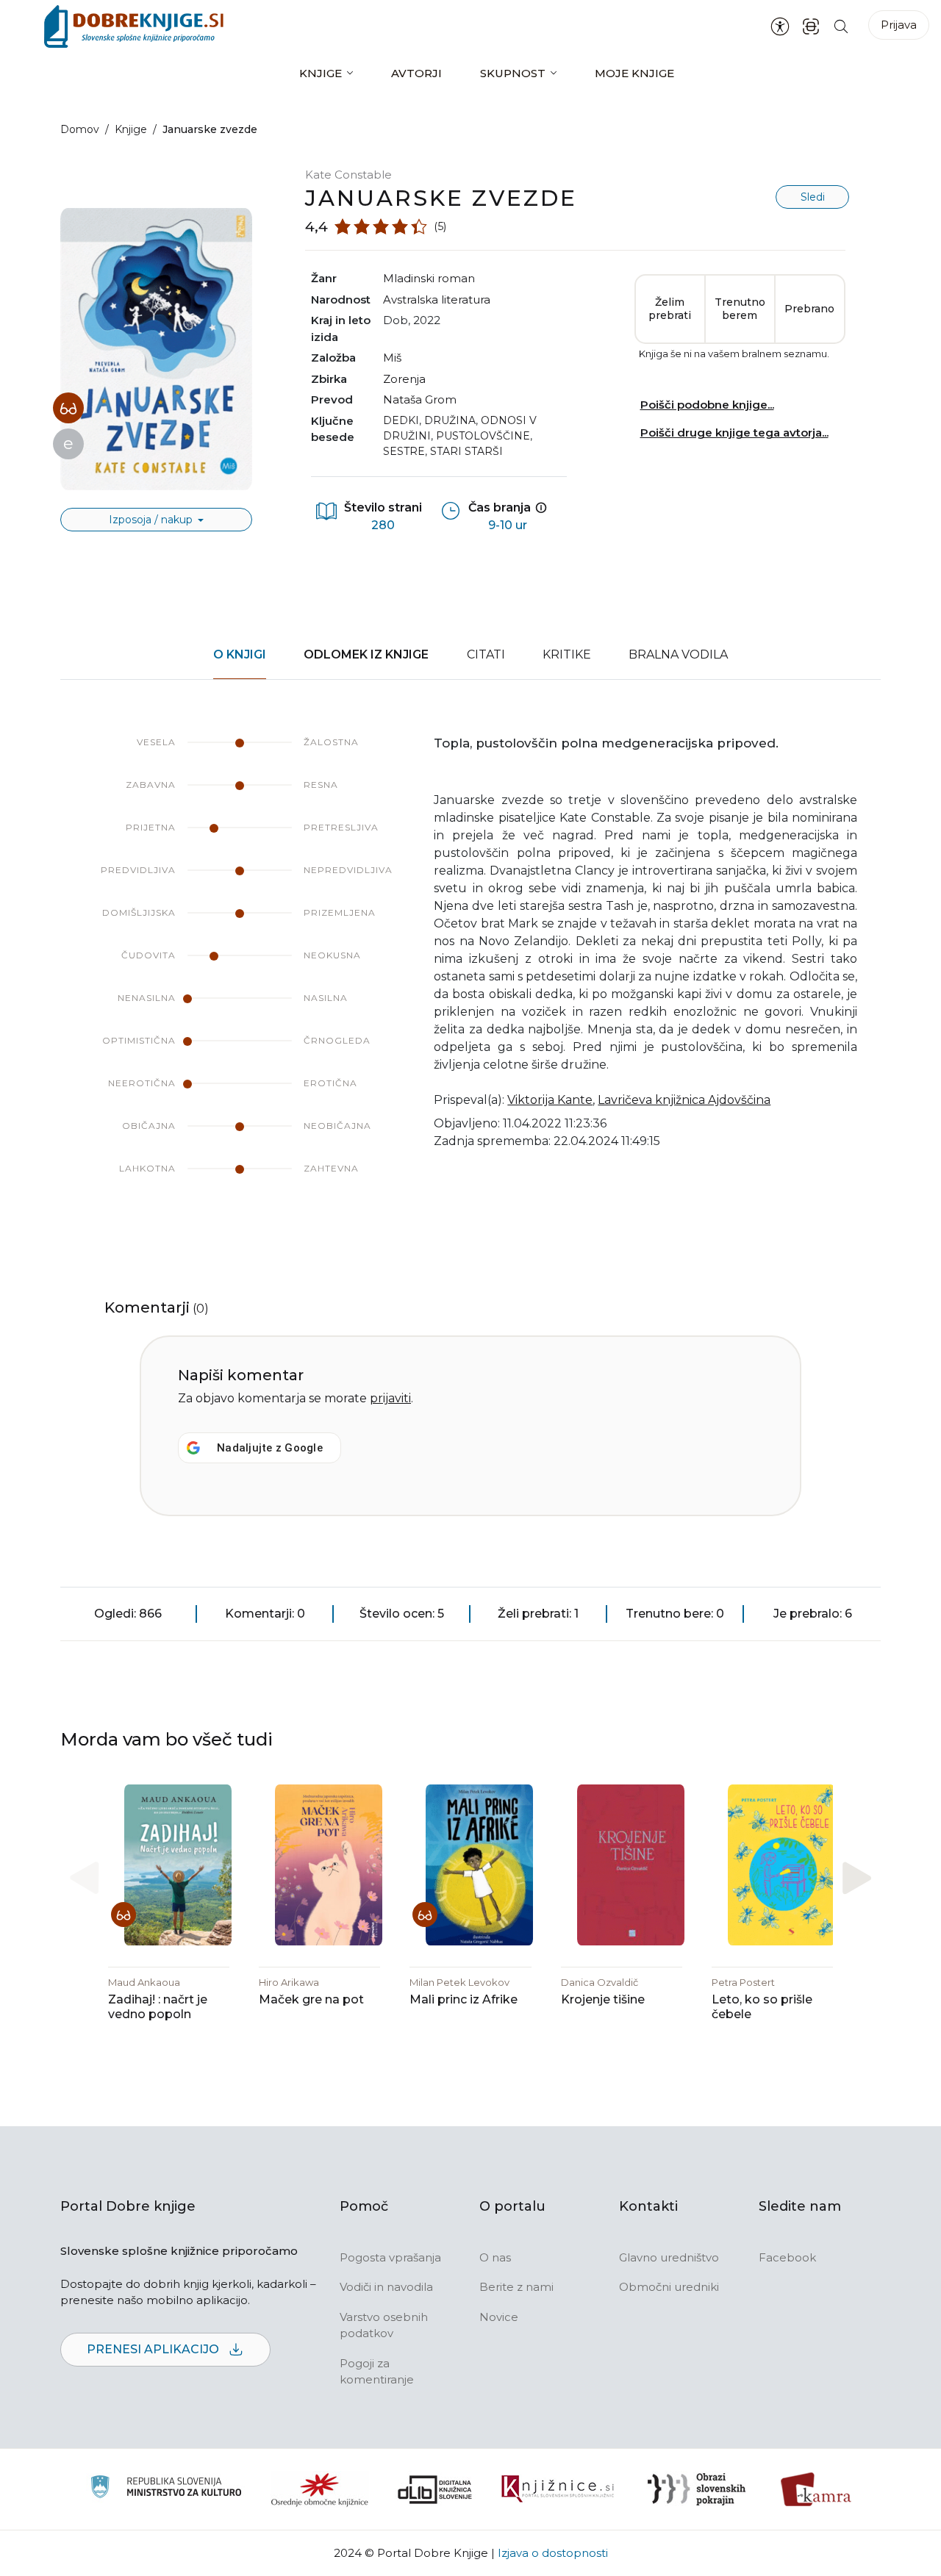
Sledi (813, 197)
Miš (392, 358)
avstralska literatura (437, 299)
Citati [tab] (486, 654)
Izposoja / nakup (152, 520)
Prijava (899, 25)
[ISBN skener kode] (811, 26)
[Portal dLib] (435, 2489)
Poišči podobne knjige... (707, 405)
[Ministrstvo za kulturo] (166, 2489)
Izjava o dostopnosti (553, 2553)
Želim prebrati (670, 309)
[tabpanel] (470, 970)
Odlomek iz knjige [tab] (366, 654)
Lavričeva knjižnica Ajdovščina (684, 1100)
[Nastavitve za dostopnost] (780, 26)
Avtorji (416, 73)
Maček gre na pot (311, 1999)
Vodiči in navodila (386, 2287)
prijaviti (390, 1398)
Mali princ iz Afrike (464, 1999)
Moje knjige (634, 73)
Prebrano (809, 309)
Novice (499, 2317)
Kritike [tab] (567, 654)
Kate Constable (348, 175)
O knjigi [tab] (240, 654)
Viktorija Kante (550, 1100)
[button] (857, 1877)
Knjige (321, 73)
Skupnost (513, 73)
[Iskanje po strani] (841, 26)
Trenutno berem (740, 309)
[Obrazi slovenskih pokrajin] (697, 2489)
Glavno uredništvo (669, 2257)
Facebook (787, 2257)
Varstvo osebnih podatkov (384, 2325)
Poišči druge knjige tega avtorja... (734, 433)
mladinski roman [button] (429, 278)
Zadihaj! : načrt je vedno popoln (158, 2007)
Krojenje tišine (603, 1999)
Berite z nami (516, 2287)
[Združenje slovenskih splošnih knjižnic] (558, 2489)
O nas (495, 2257)
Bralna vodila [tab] (678, 654)
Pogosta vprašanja (390, 2257)
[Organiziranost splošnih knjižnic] (320, 2489)
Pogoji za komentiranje (377, 2372)
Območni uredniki (669, 2287)
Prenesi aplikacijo (154, 2349)
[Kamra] (816, 2489)
